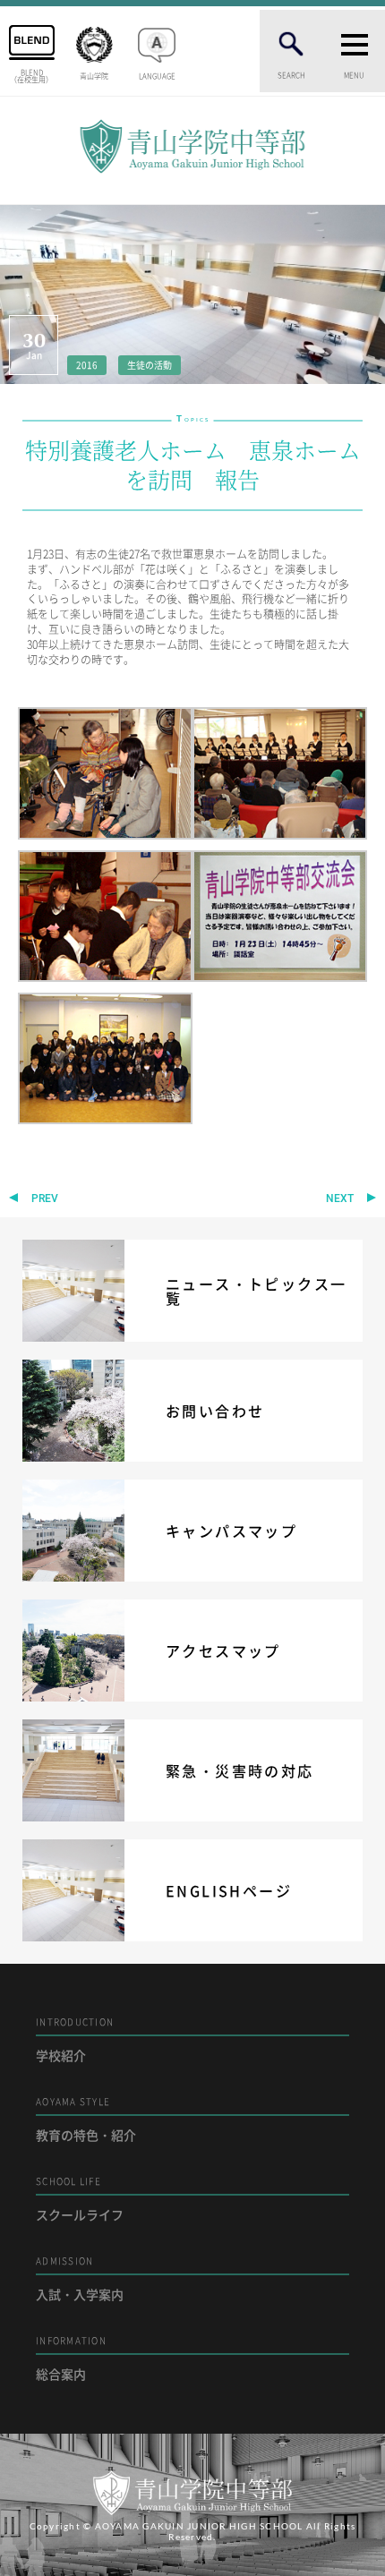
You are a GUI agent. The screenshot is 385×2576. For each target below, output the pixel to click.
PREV (45, 1198)
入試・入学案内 (80, 2278)
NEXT (340, 1198)
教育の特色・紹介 (86, 2119)
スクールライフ (80, 2199)
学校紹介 (75, 2039)
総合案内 (71, 2358)
